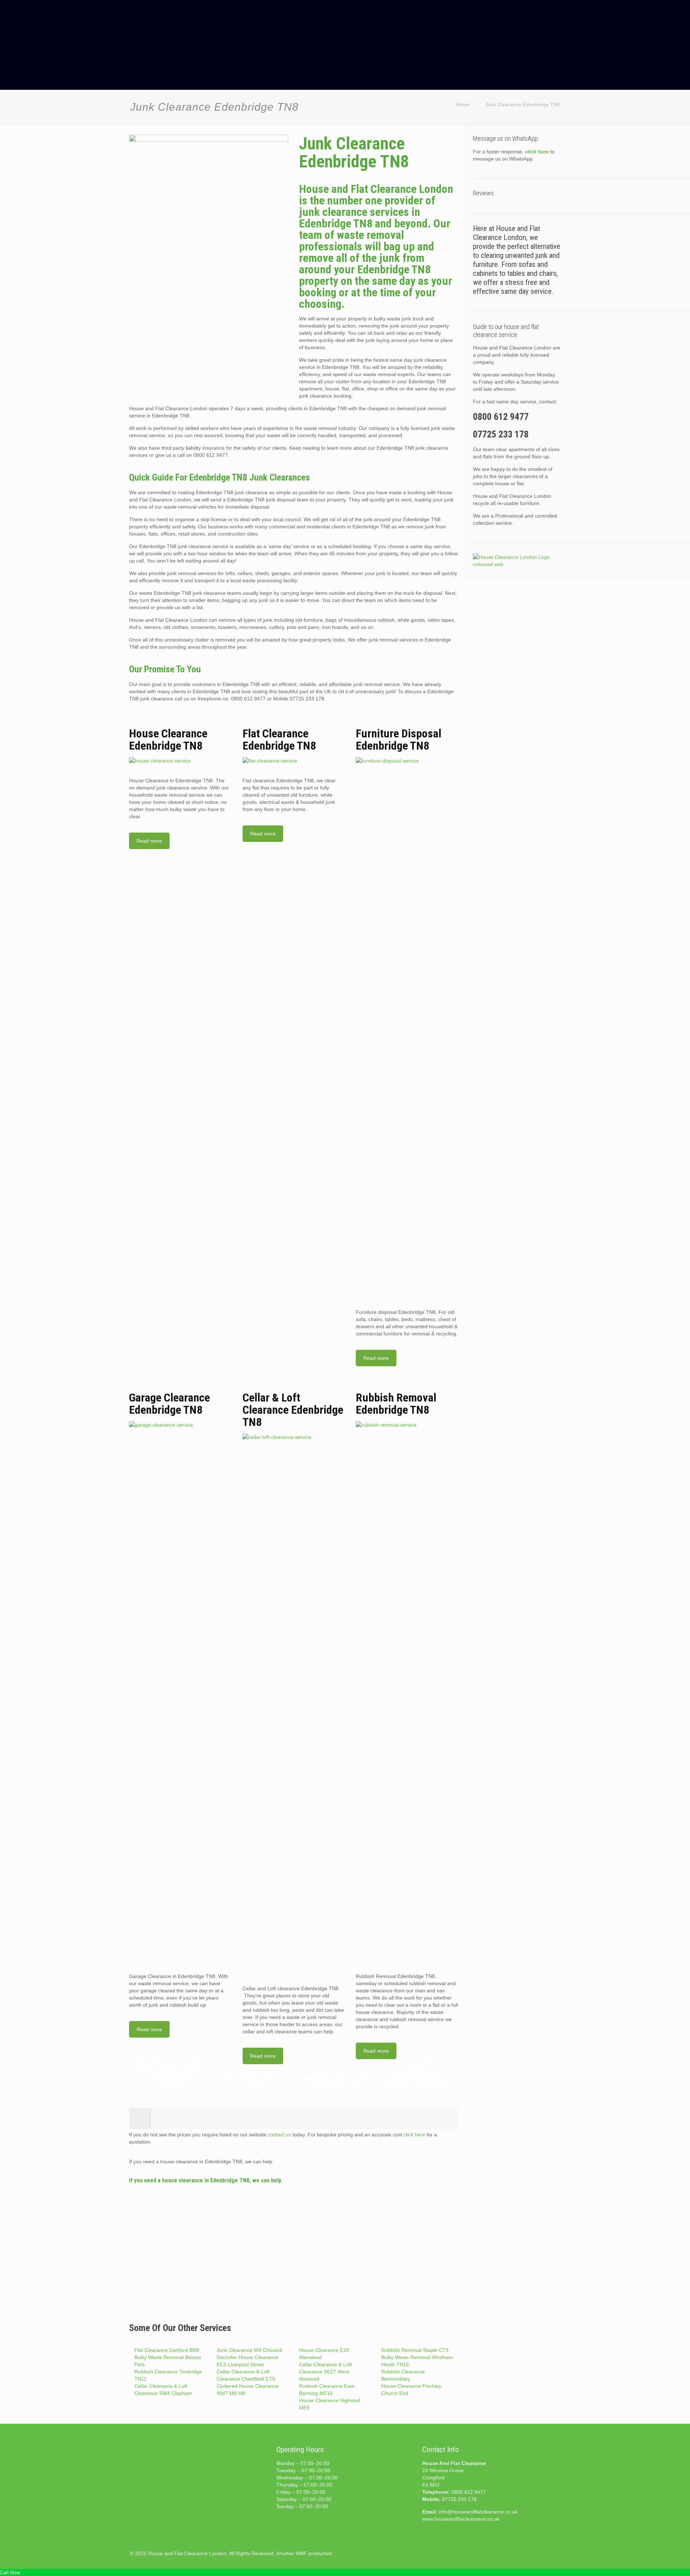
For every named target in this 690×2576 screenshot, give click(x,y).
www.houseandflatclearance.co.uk (461, 2519)
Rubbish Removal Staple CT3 (415, 2350)
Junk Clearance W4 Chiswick (250, 2350)
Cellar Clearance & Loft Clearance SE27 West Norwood (325, 2372)
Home (463, 105)
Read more (149, 841)
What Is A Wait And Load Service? (335, 2083)
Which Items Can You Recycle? (253, 2083)
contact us (279, 2135)
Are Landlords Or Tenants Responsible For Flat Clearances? (417, 2075)
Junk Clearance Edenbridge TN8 (523, 105)
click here (414, 2135)
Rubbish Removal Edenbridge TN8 (396, 1404)
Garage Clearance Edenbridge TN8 (169, 1404)
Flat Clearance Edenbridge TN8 (279, 740)
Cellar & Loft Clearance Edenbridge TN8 (293, 1410)
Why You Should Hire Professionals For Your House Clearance (170, 2075)
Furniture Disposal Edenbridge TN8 (399, 740)
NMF (301, 2553)
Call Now (10, 2572)
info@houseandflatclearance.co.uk (478, 2512)
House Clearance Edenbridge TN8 (168, 740)
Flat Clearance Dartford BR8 (167, 2350)
